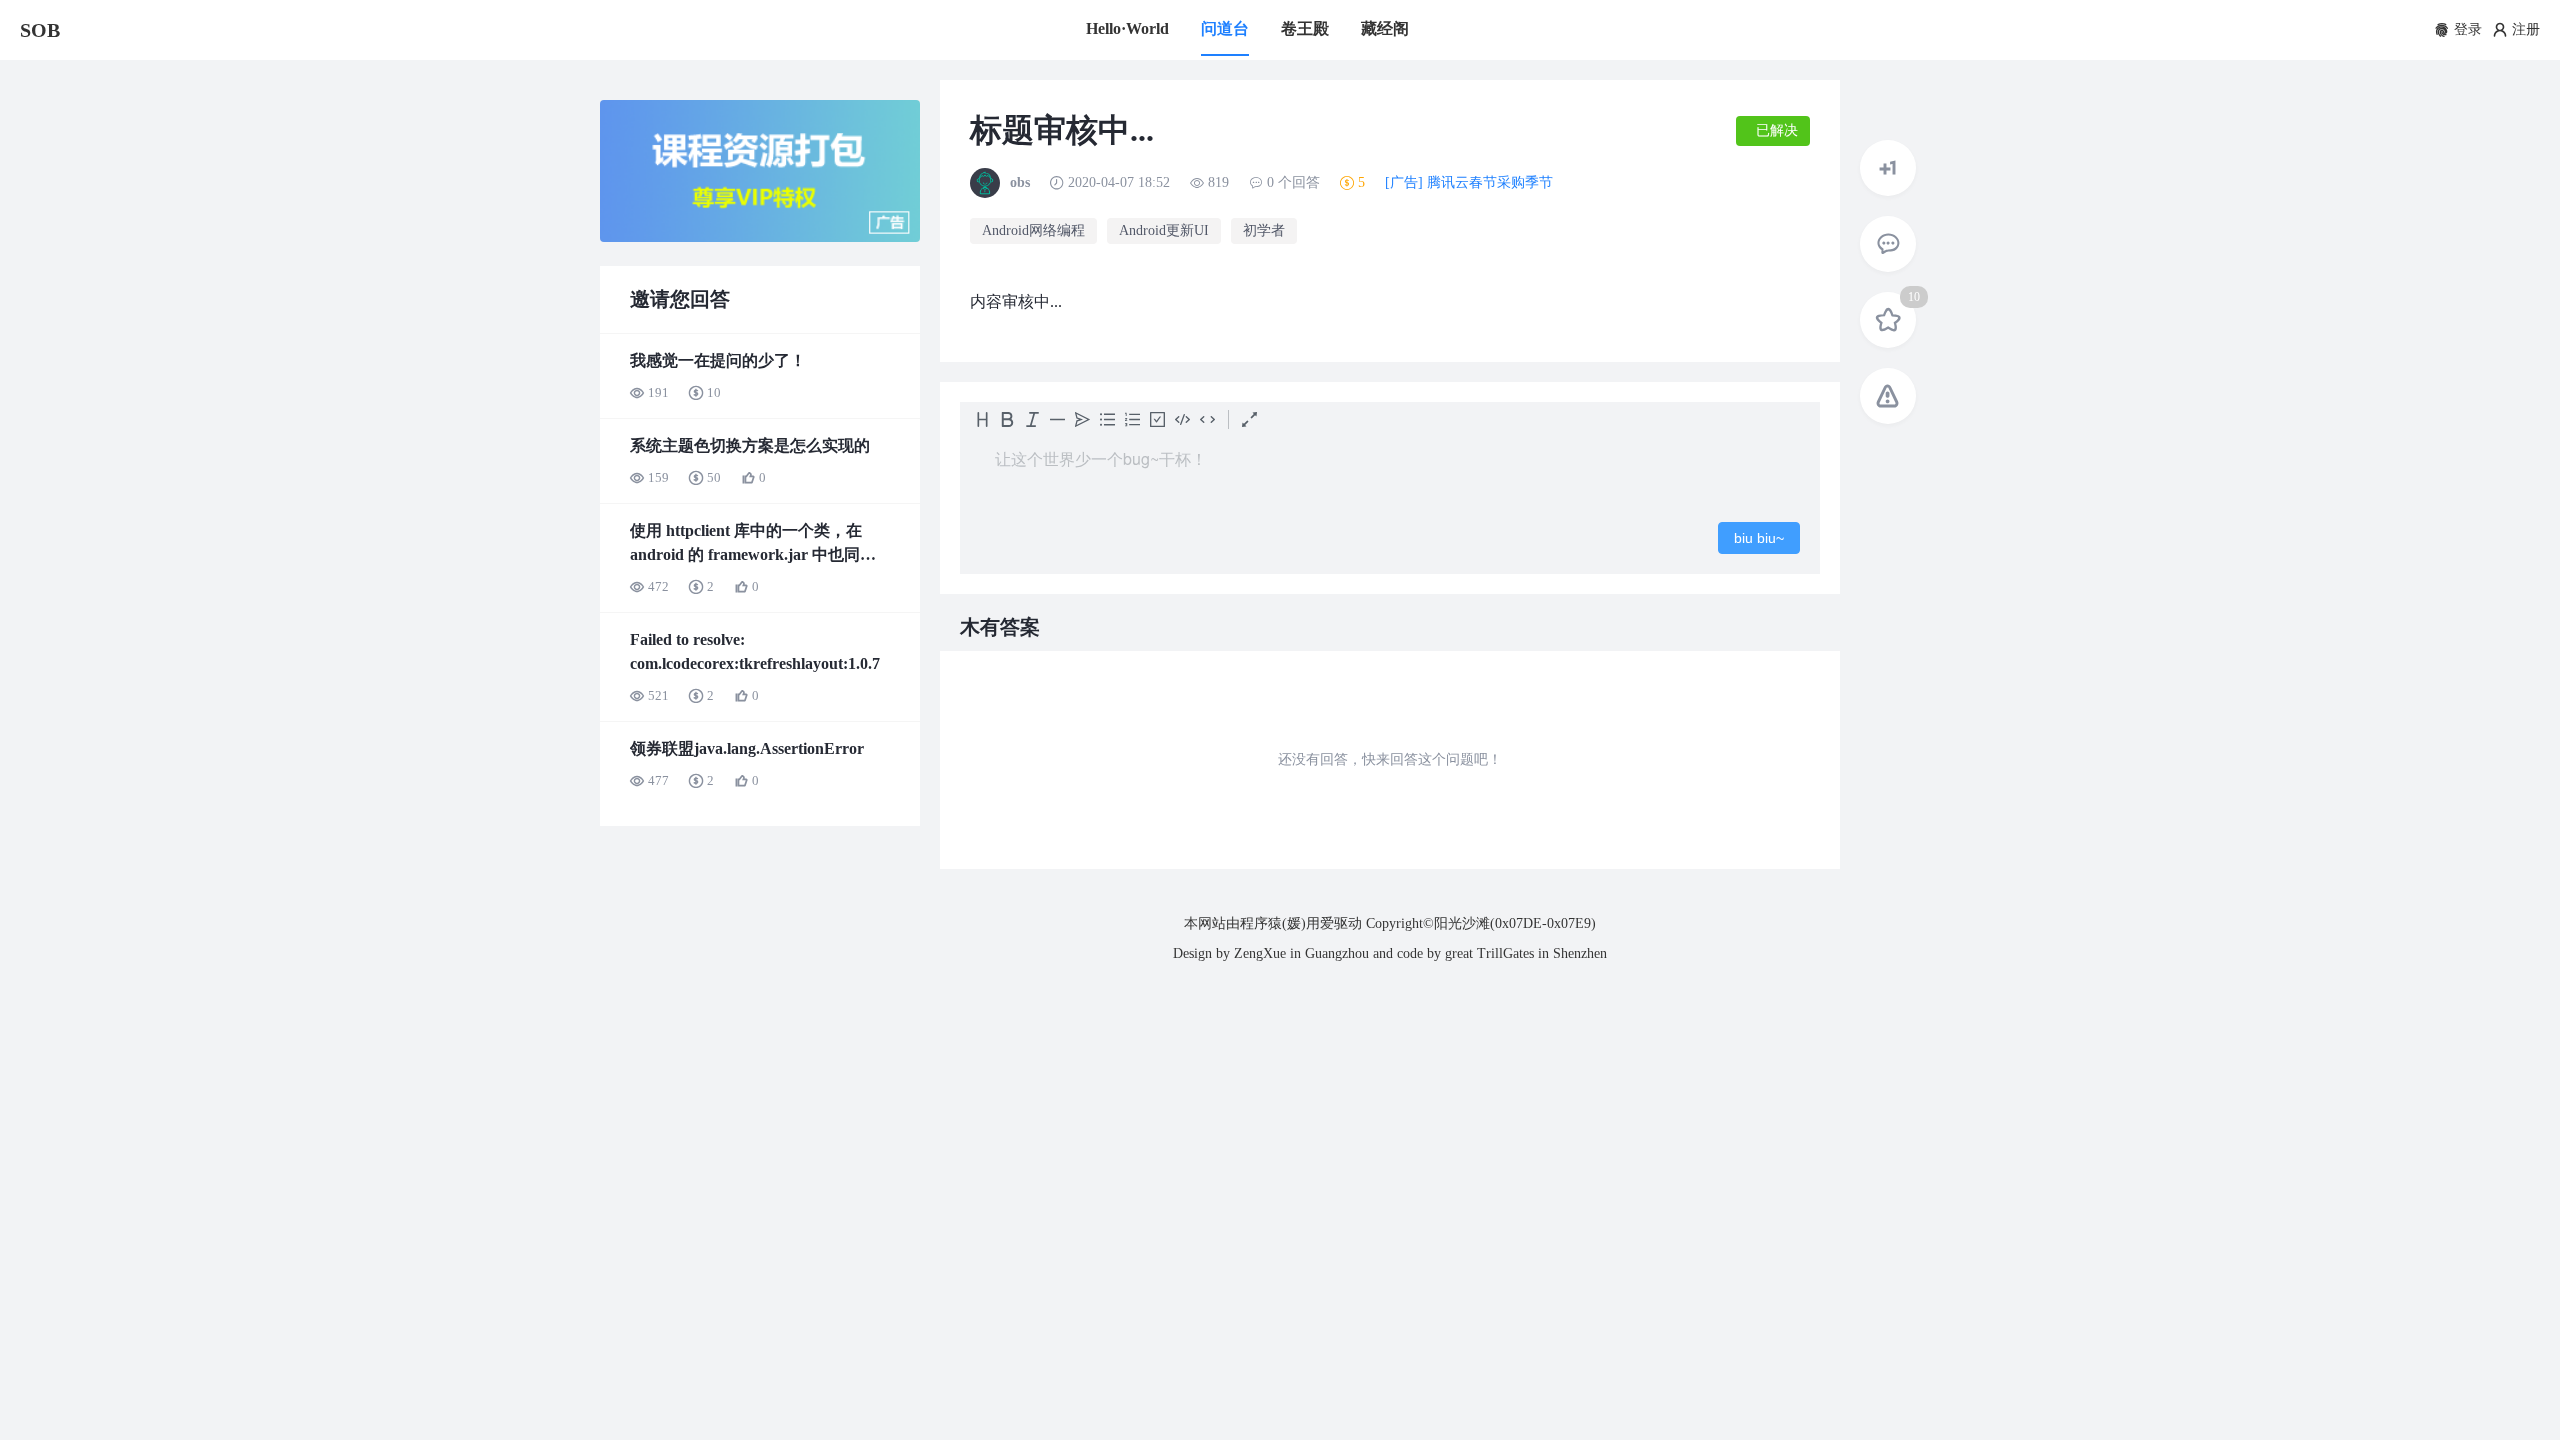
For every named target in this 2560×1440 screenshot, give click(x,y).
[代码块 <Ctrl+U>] (1182, 419)
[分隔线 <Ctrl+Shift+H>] (1057, 419)
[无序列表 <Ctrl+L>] (1107, 419)
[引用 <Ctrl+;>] (1082, 419)
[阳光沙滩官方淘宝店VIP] (760, 238)
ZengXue (1260, 953)
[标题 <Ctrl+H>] (982, 419)
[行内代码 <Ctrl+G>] (1207, 419)
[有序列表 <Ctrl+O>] (1132, 419)
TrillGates (1505, 953)
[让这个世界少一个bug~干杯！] (1390, 469)
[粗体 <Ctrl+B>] (1007, 419)
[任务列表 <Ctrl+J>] (1157, 419)
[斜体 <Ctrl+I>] (1032, 419)
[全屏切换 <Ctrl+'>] (1249, 419)
